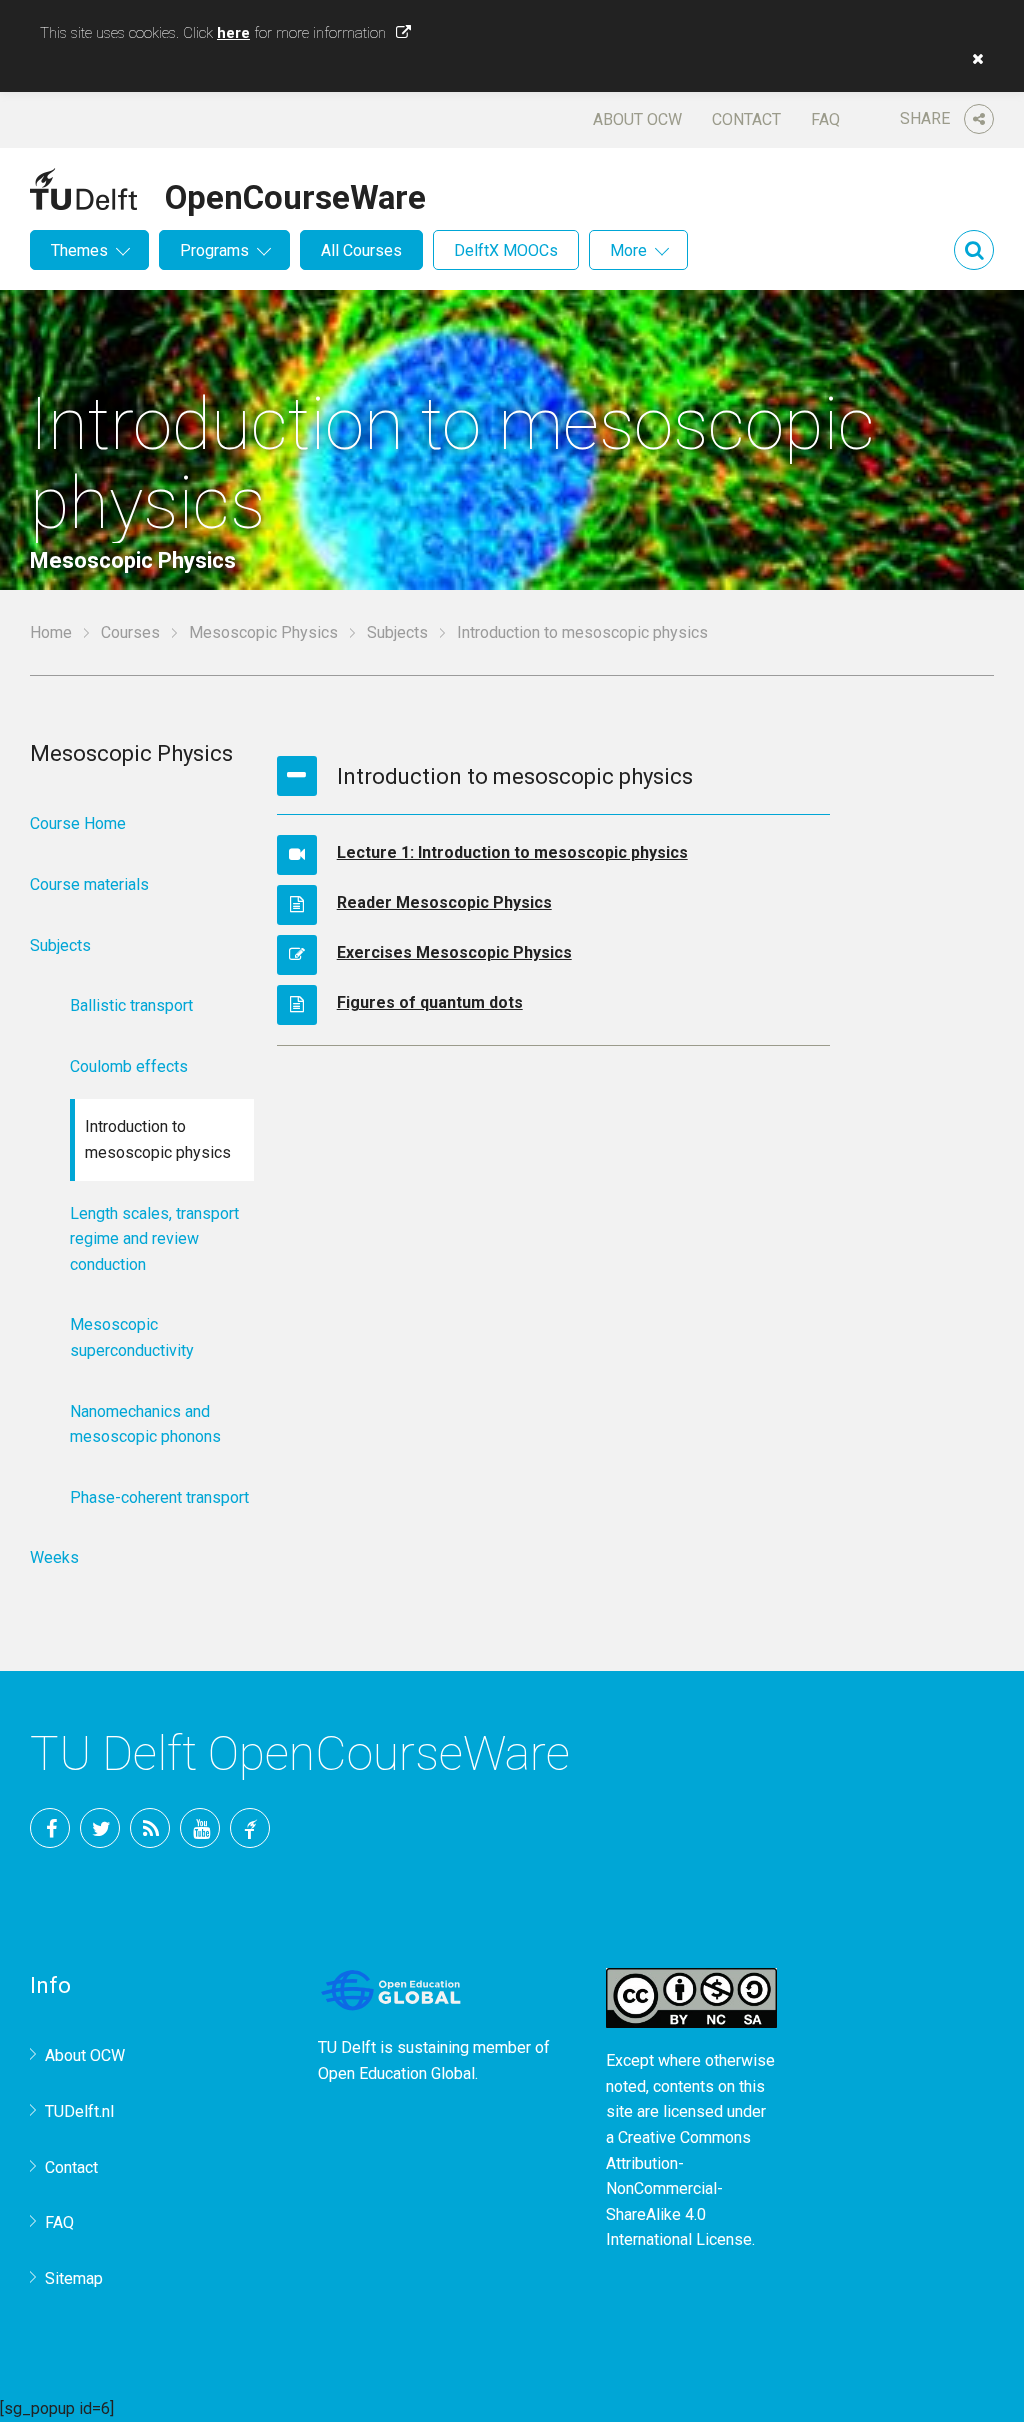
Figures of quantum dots (430, 1002)
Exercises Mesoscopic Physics (454, 952)
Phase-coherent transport (159, 1497)
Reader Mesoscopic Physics (444, 902)
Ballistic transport (131, 1005)
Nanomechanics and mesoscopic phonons (145, 1424)
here (233, 33)
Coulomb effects (129, 1066)
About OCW (637, 119)
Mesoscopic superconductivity (132, 1337)
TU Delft (250, 1828)
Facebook (50, 1828)
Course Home (78, 823)
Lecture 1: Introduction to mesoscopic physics (512, 852)
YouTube (200, 1828)
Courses (130, 632)
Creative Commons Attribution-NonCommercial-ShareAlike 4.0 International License (679, 2188)
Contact (746, 119)
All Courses (361, 250)
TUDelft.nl (79, 2111)
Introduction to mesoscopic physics (158, 1139)
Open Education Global (396, 2073)
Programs (214, 250)
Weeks (54, 1557)
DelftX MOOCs (506, 250)
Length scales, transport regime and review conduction (154, 1239)
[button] (973, 59)
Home (51, 632)
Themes (79, 250)
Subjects (397, 632)
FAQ (825, 119)
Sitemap (74, 2278)
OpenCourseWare (295, 194)
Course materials (89, 884)
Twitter (100, 1828)
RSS (150, 1828)
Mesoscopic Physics (263, 632)
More (628, 250)
